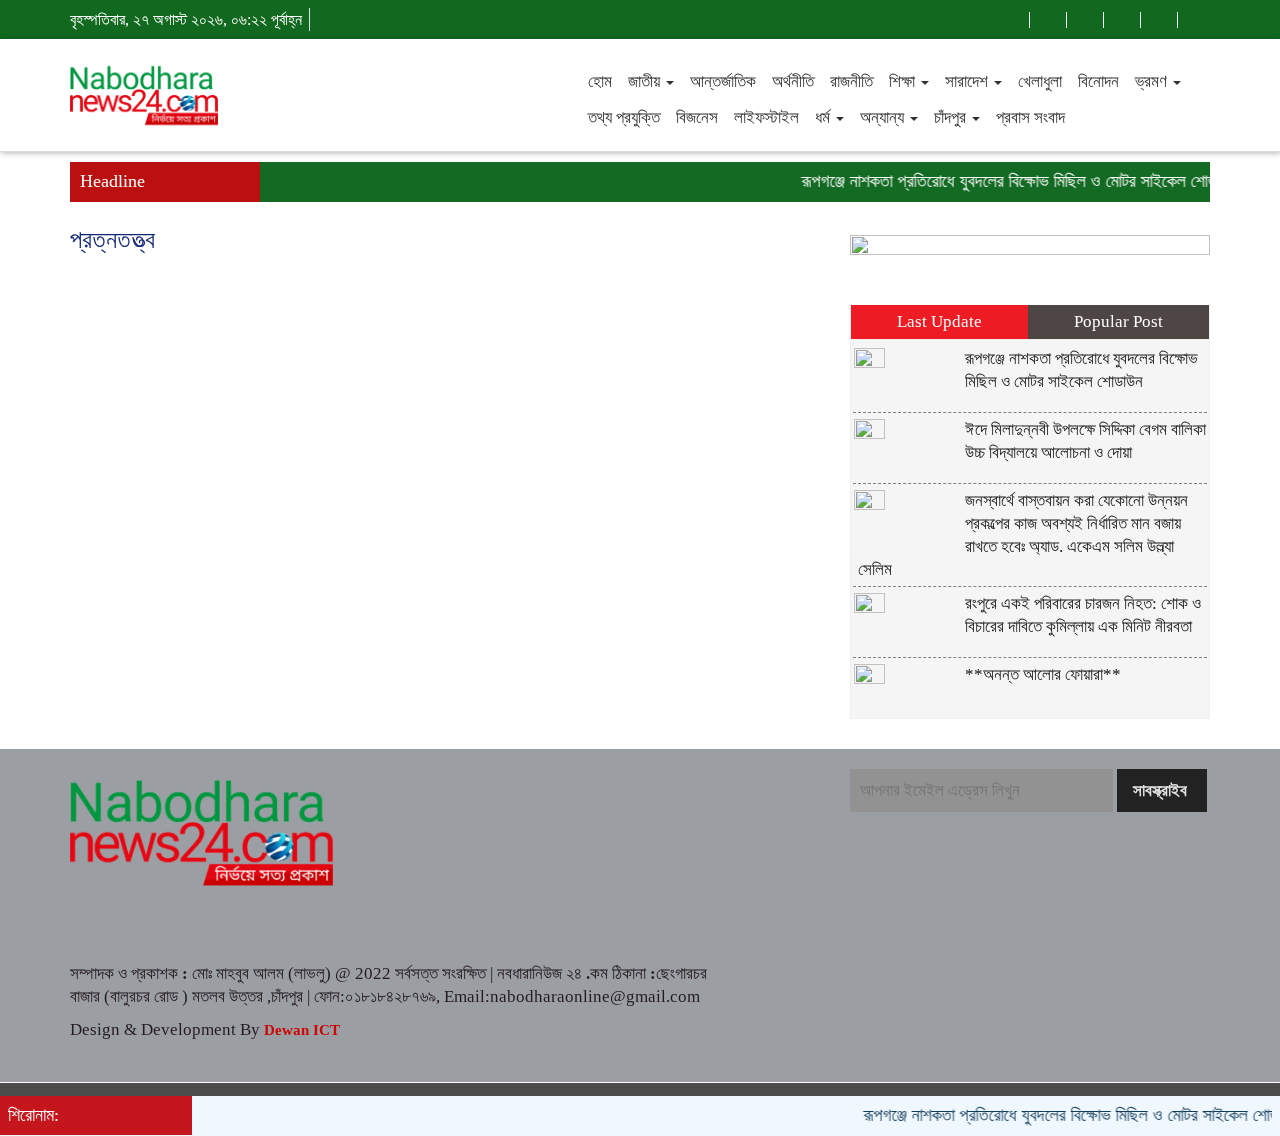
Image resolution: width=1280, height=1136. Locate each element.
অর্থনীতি (793, 81)
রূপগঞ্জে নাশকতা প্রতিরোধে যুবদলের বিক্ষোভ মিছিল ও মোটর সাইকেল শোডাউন (1009, 181)
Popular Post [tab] (1118, 321)
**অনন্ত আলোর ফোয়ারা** (1043, 674)
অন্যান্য (884, 117)
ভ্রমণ (1153, 81)
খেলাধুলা (1040, 81)
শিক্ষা (904, 81)
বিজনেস (697, 117)
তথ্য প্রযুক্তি (624, 117)
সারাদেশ (968, 81)
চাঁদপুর (952, 117)
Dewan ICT (300, 1030)
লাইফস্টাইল (766, 117)
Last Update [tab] (939, 321)
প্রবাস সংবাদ (1030, 117)
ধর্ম (824, 117)
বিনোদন (1098, 81)
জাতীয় (646, 81)
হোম (600, 81)
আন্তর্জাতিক (723, 81)
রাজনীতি (851, 81)
